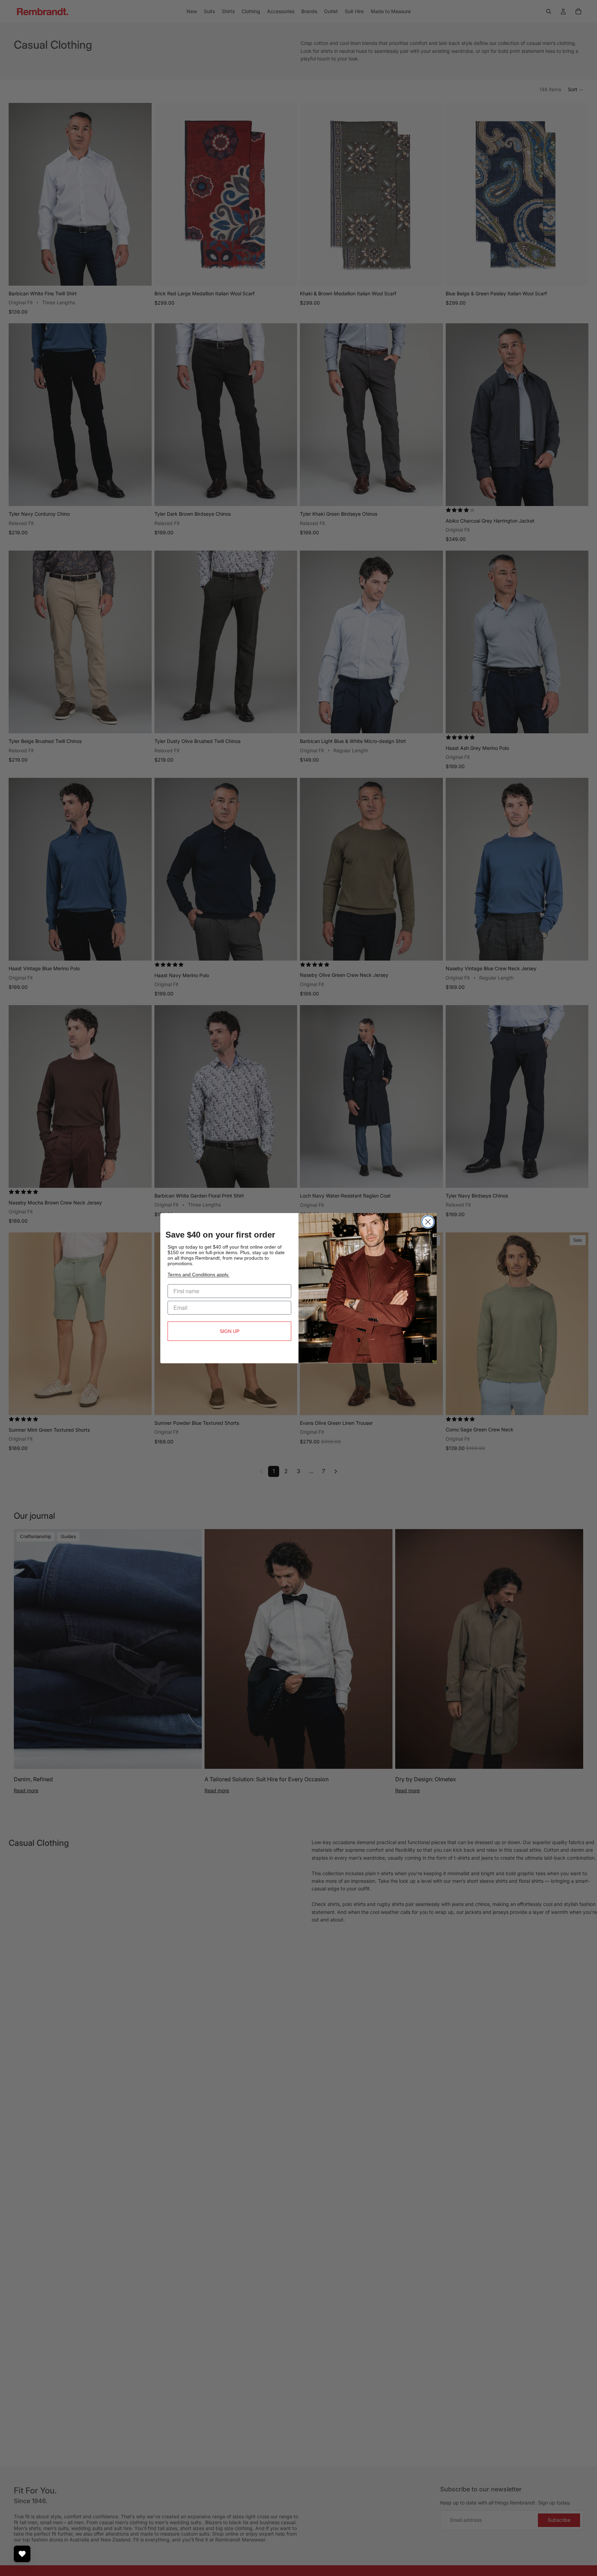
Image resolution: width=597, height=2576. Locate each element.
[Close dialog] (428, 1222)
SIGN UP (230, 1331)
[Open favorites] (22, 2554)
